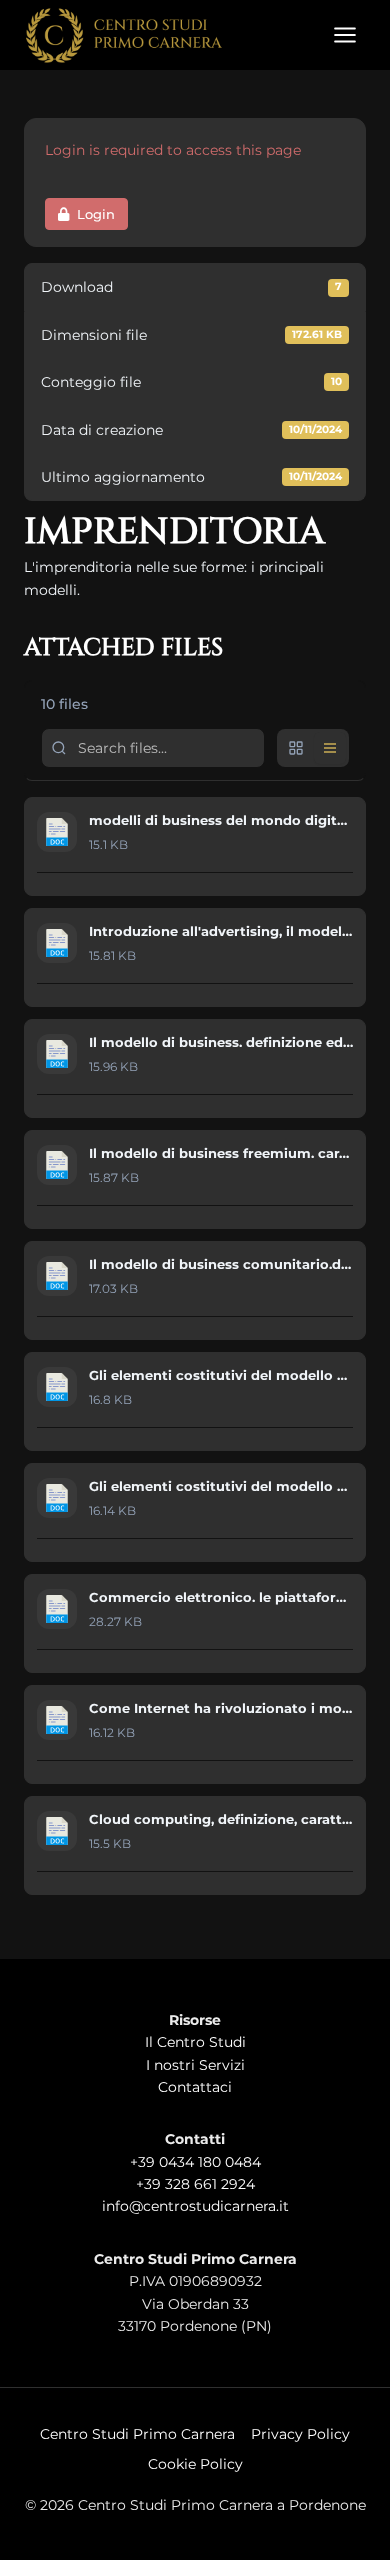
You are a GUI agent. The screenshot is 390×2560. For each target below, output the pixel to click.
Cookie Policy (195, 2464)
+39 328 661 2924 (195, 2184)
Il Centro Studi (195, 2042)
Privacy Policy (300, 2434)
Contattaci (195, 2087)
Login (96, 214)
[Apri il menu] (344, 34)
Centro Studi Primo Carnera (137, 2434)
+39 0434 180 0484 (195, 2162)
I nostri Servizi (195, 2065)
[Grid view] (296, 748)
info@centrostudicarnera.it (195, 2206)
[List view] (330, 748)
